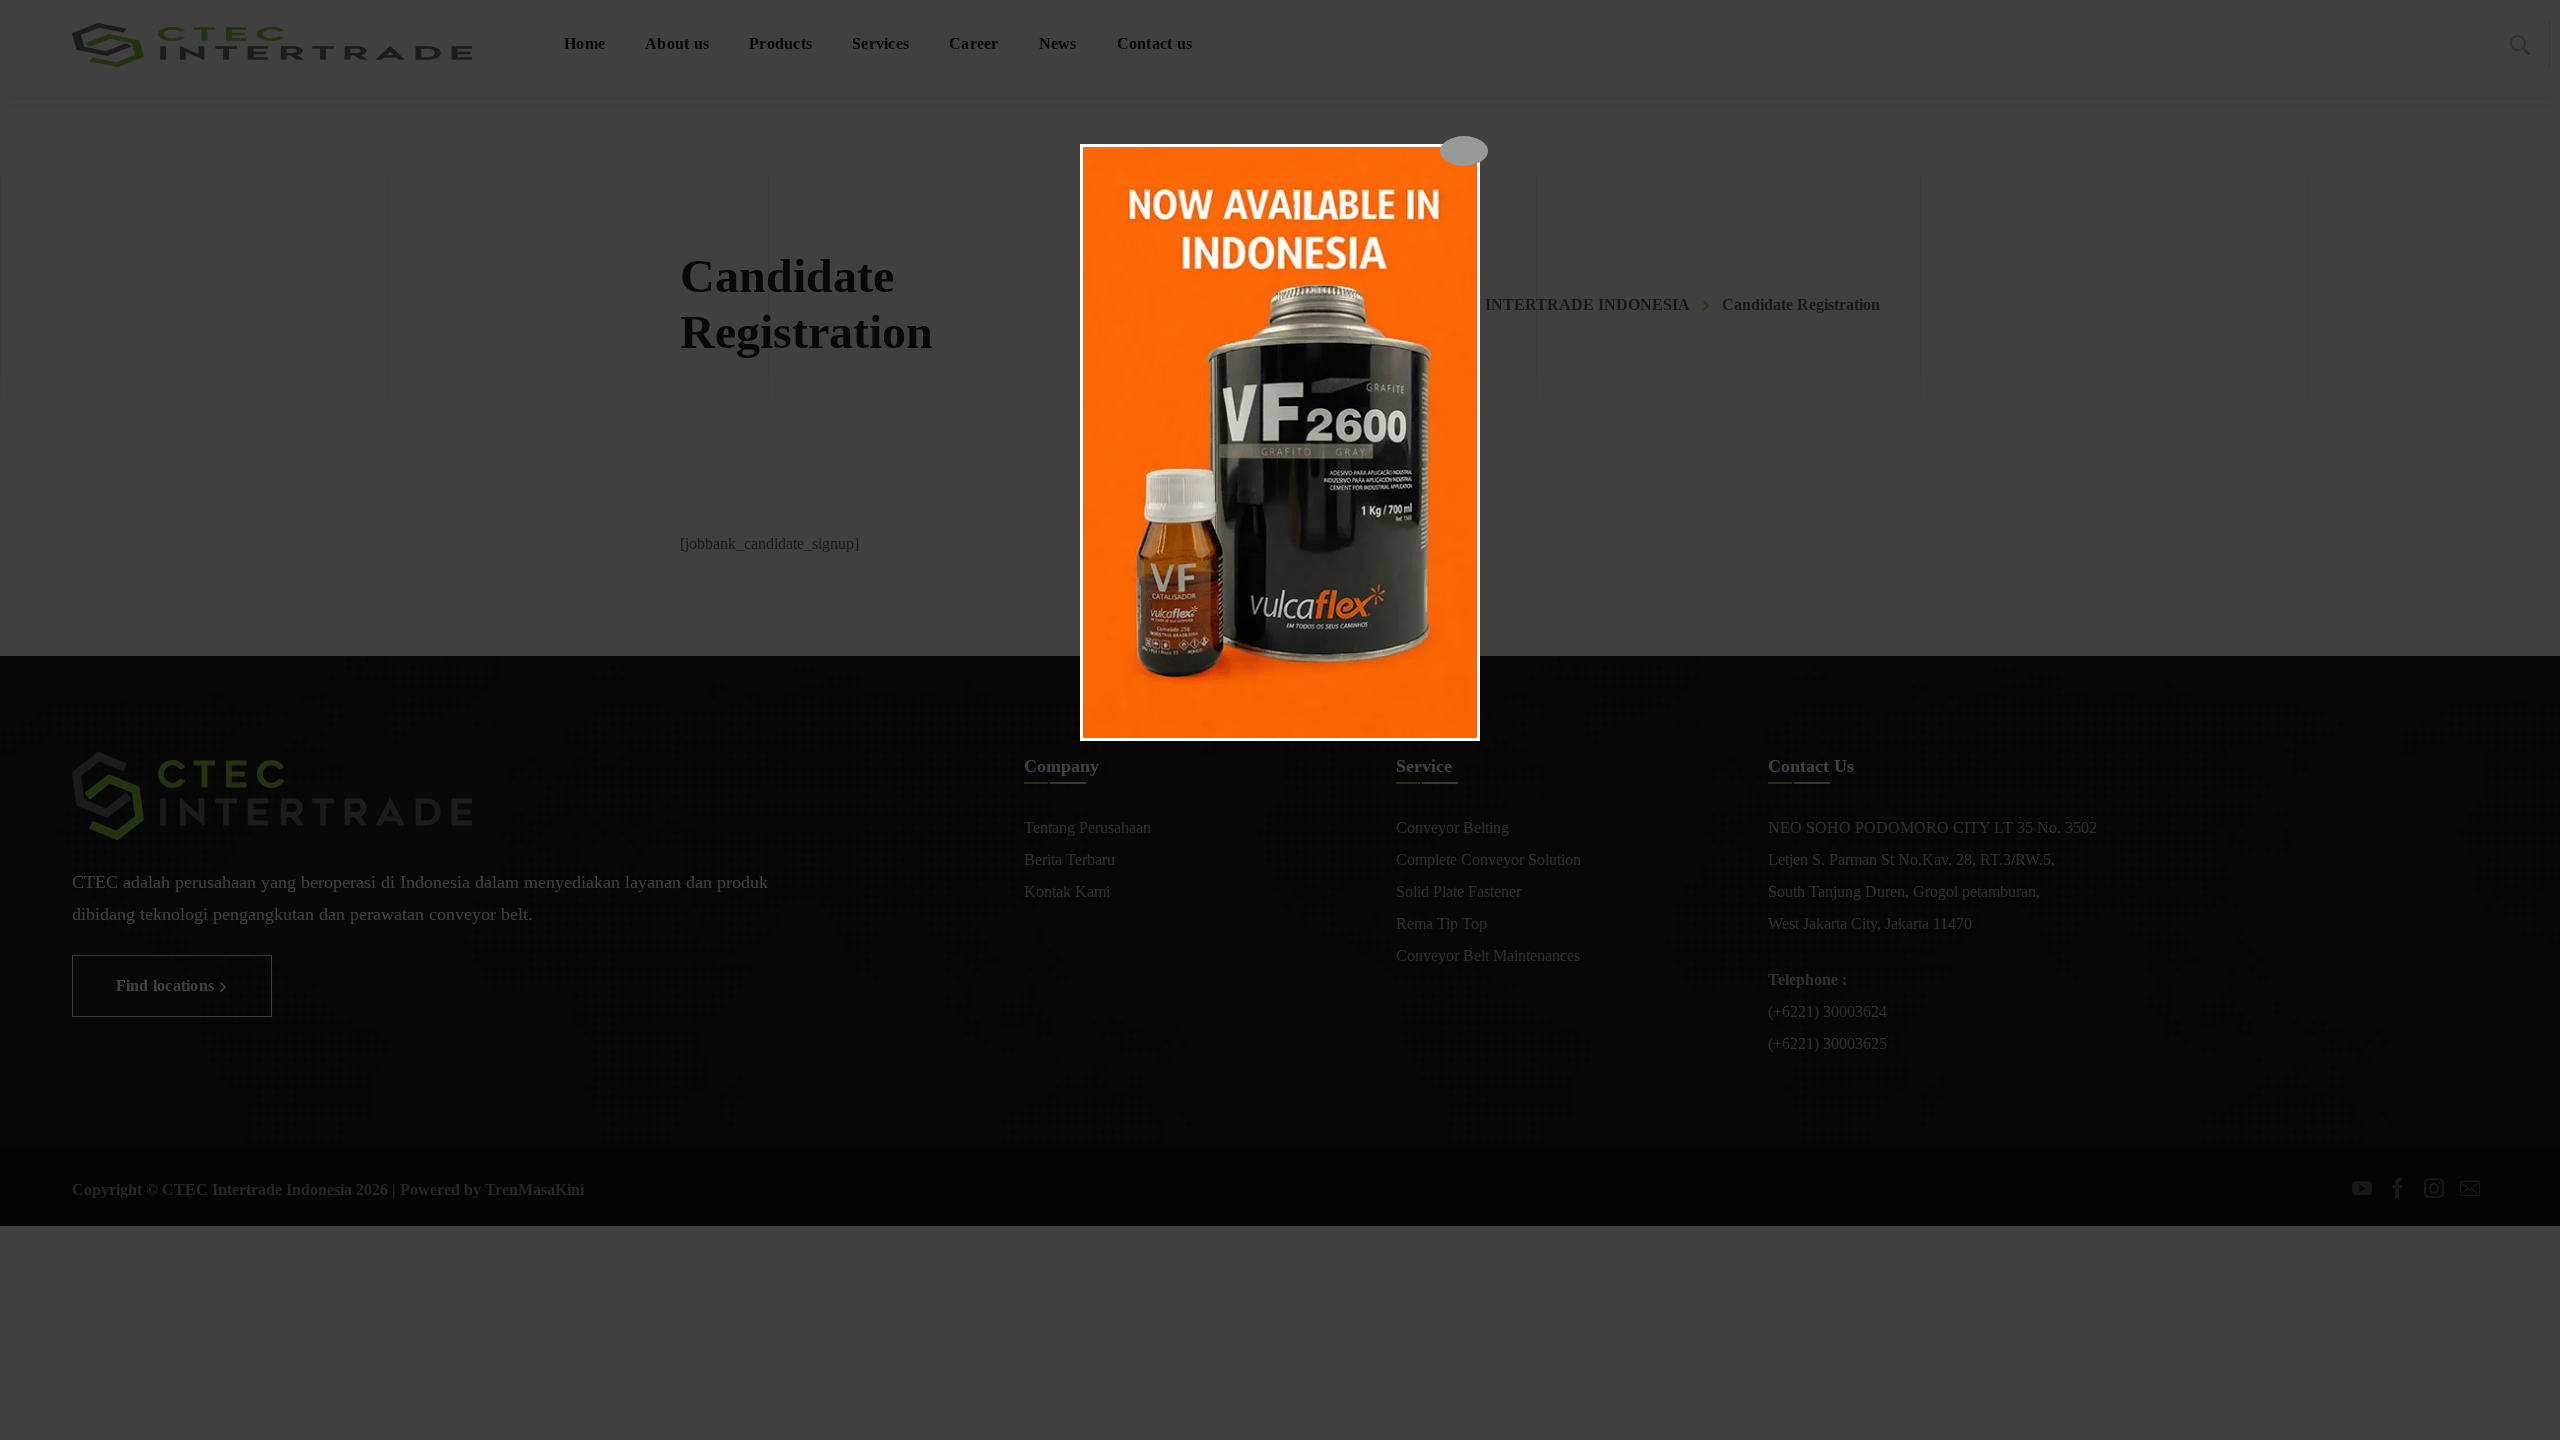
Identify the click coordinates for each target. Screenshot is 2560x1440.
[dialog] (1280, 442)
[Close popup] (1464, 151)
